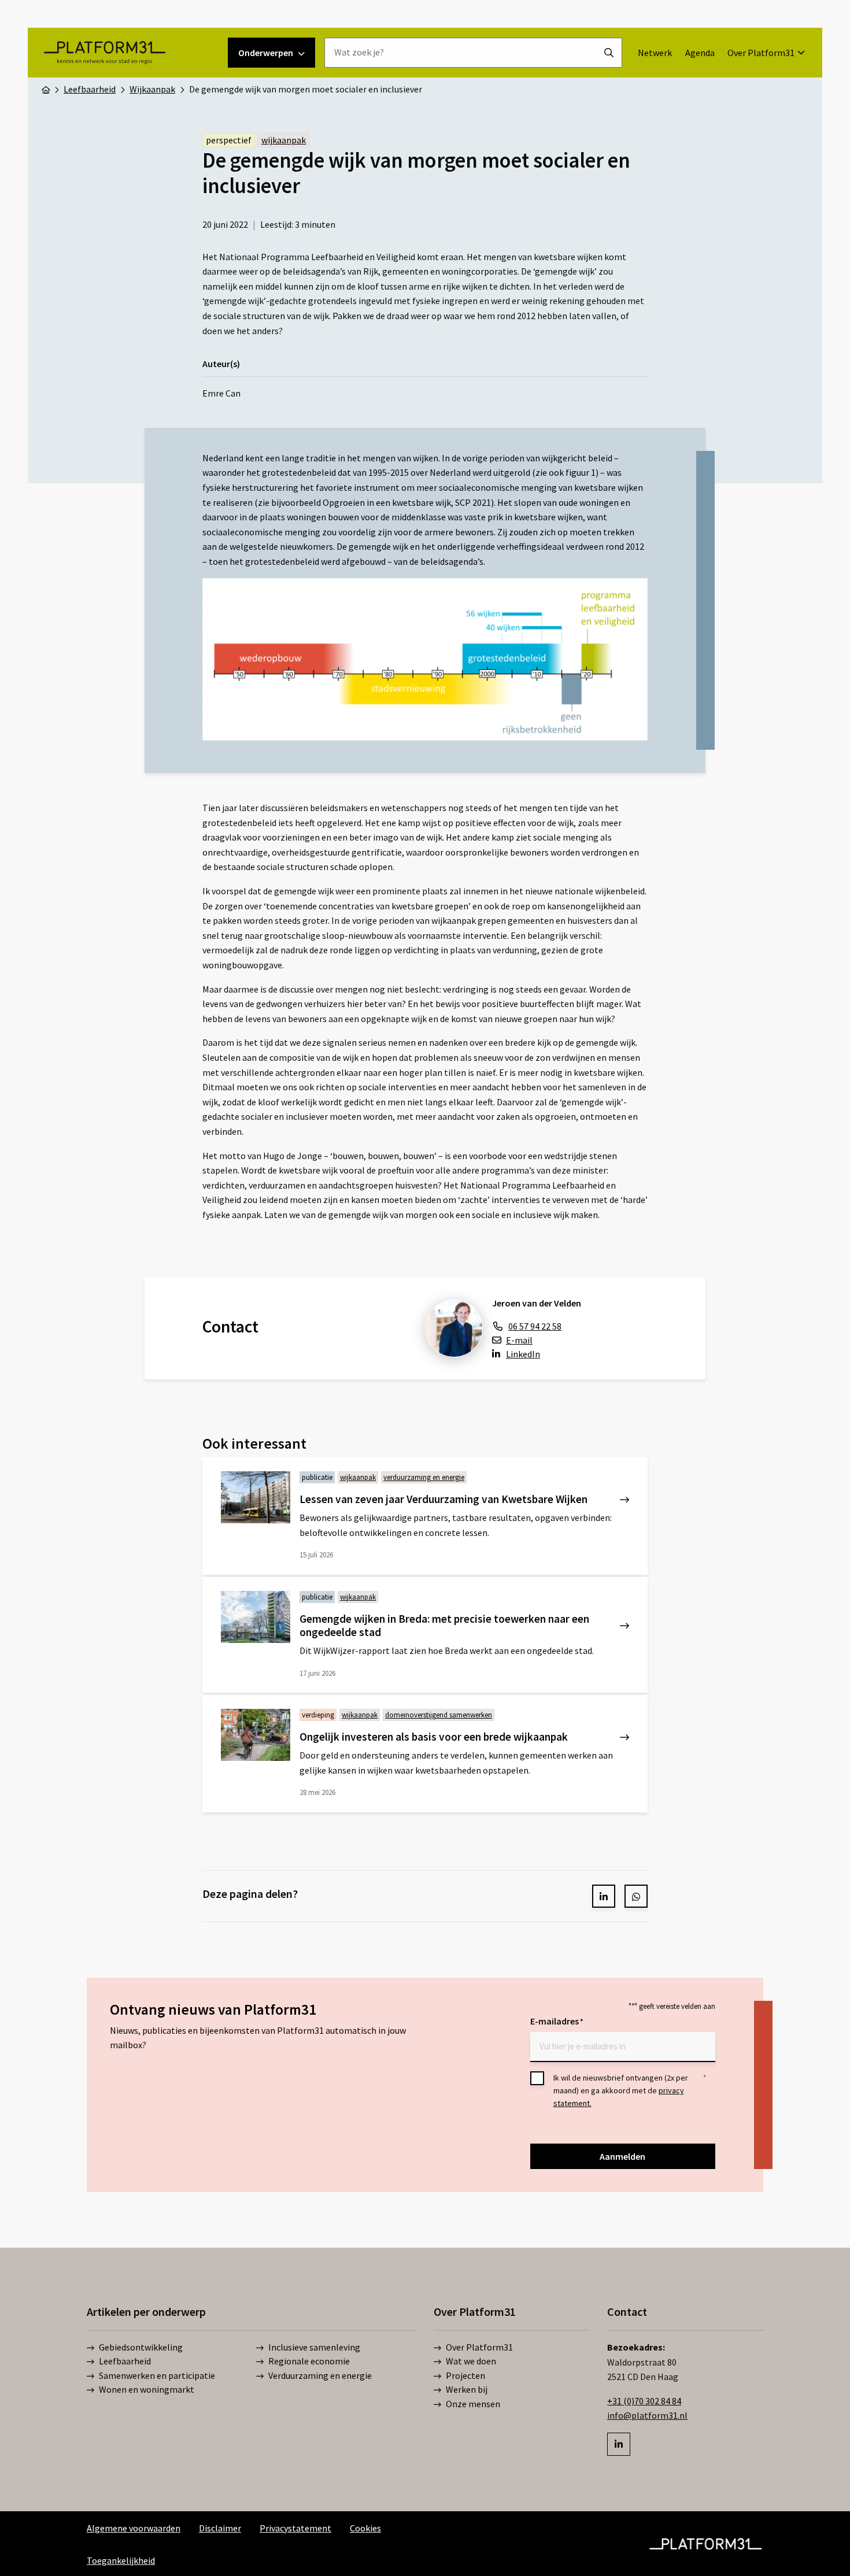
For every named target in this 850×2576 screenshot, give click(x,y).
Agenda (700, 53)
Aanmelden (622, 2156)
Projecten (465, 2375)
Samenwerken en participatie (157, 2375)
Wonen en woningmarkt (147, 2389)
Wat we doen (471, 2361)
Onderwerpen (266, 53)
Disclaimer (220, 2527)
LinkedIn (523, 1354)
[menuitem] (655, 53)
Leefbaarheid (125, 2361)
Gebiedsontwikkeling (141, 2347)
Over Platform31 (761, 53)
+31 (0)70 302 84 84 (644, 2400)
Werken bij (467, 2389)
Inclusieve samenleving (314, 2347)
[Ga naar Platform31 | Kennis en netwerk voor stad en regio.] (46, 89)
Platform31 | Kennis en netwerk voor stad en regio (104, 53)
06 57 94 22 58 (535, 1326)
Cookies (365, 2527)
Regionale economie (309, 2361)
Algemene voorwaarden (134, 2527)
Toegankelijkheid (121, 2560)
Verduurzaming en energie (320, 2375)
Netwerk (655, 53)
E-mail (519, 1340)
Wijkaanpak (284, 140)
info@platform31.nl (647, 2415)
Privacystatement (295, 2527)
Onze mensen (473, 2403)
